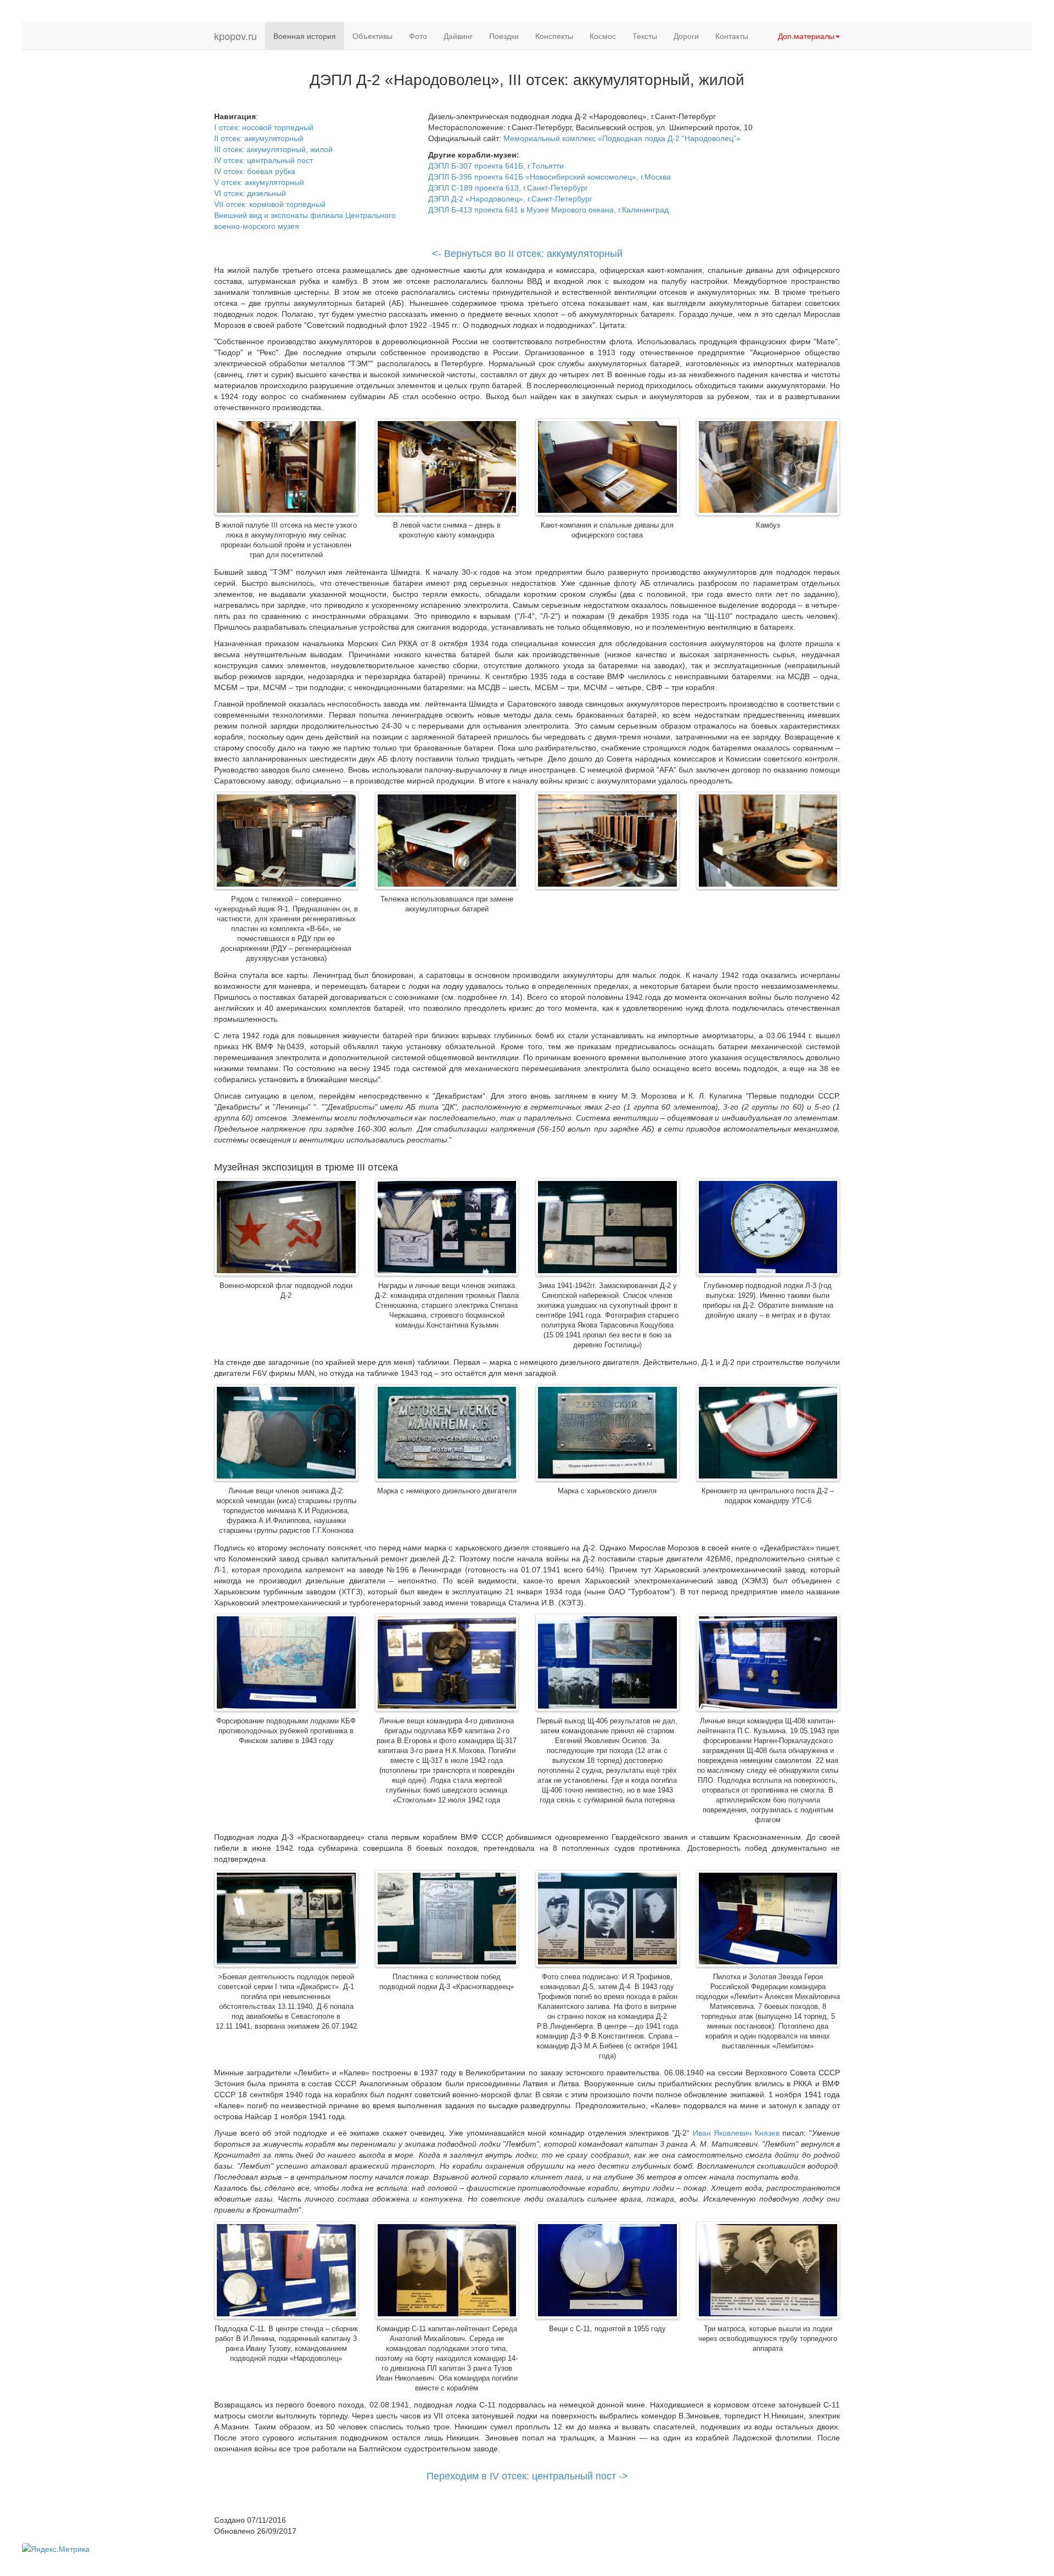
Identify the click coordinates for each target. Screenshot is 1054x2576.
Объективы (372, 36)
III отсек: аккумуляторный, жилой (273, 149)
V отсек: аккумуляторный (259, 182)
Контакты (732, 36)
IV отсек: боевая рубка (255, 171)
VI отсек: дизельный (250, 193)
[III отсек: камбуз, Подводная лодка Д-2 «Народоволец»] (768, 468)
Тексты (645, 36)
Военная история (305, 36)
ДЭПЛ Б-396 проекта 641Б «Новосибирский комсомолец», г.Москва (550, 177)
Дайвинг (458, 36)
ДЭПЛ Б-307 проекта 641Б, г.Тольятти (496, 166)
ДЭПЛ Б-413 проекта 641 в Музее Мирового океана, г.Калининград (548, 210)
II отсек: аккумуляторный (259, 138)
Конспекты (554, 36)
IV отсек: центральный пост (263, 160)
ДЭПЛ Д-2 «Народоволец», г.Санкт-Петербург (510, 199)
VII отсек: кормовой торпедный (270, 204)
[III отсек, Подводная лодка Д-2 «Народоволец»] (286, 468)
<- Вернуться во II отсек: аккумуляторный (527, 254)
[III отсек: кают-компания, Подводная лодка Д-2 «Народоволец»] (607, 468)
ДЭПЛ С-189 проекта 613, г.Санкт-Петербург (508, 188)
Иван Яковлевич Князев (736, 2133)
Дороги (686, 36)
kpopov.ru (236, 36)
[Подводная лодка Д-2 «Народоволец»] (286, 842)
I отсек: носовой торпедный (264, 127)
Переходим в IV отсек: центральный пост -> (527, 2476)
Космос (603, 36)
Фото (418, 36)
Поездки (504, 36)
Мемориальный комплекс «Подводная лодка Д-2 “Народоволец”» (622, 138)
